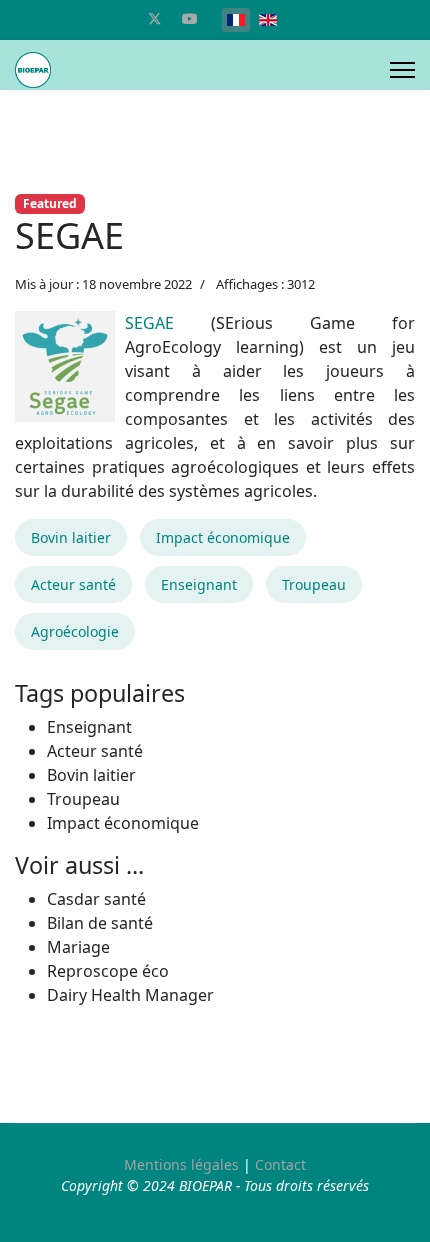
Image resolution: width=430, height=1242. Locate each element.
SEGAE (149, 323)
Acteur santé (73, 584)
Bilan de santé (100, 923)
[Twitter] (155, 18)
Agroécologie (75, 631)
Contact (280, 1164)
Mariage (78, 947)
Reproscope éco (108, 971)
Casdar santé (96, 899)
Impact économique (223, 537)
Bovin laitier (71, 537)
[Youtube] (190, 18)
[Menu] (402, 70)
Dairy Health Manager (130, 995)
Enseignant (199, 584)
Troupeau (314, 584)
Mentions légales (181, 1164)
